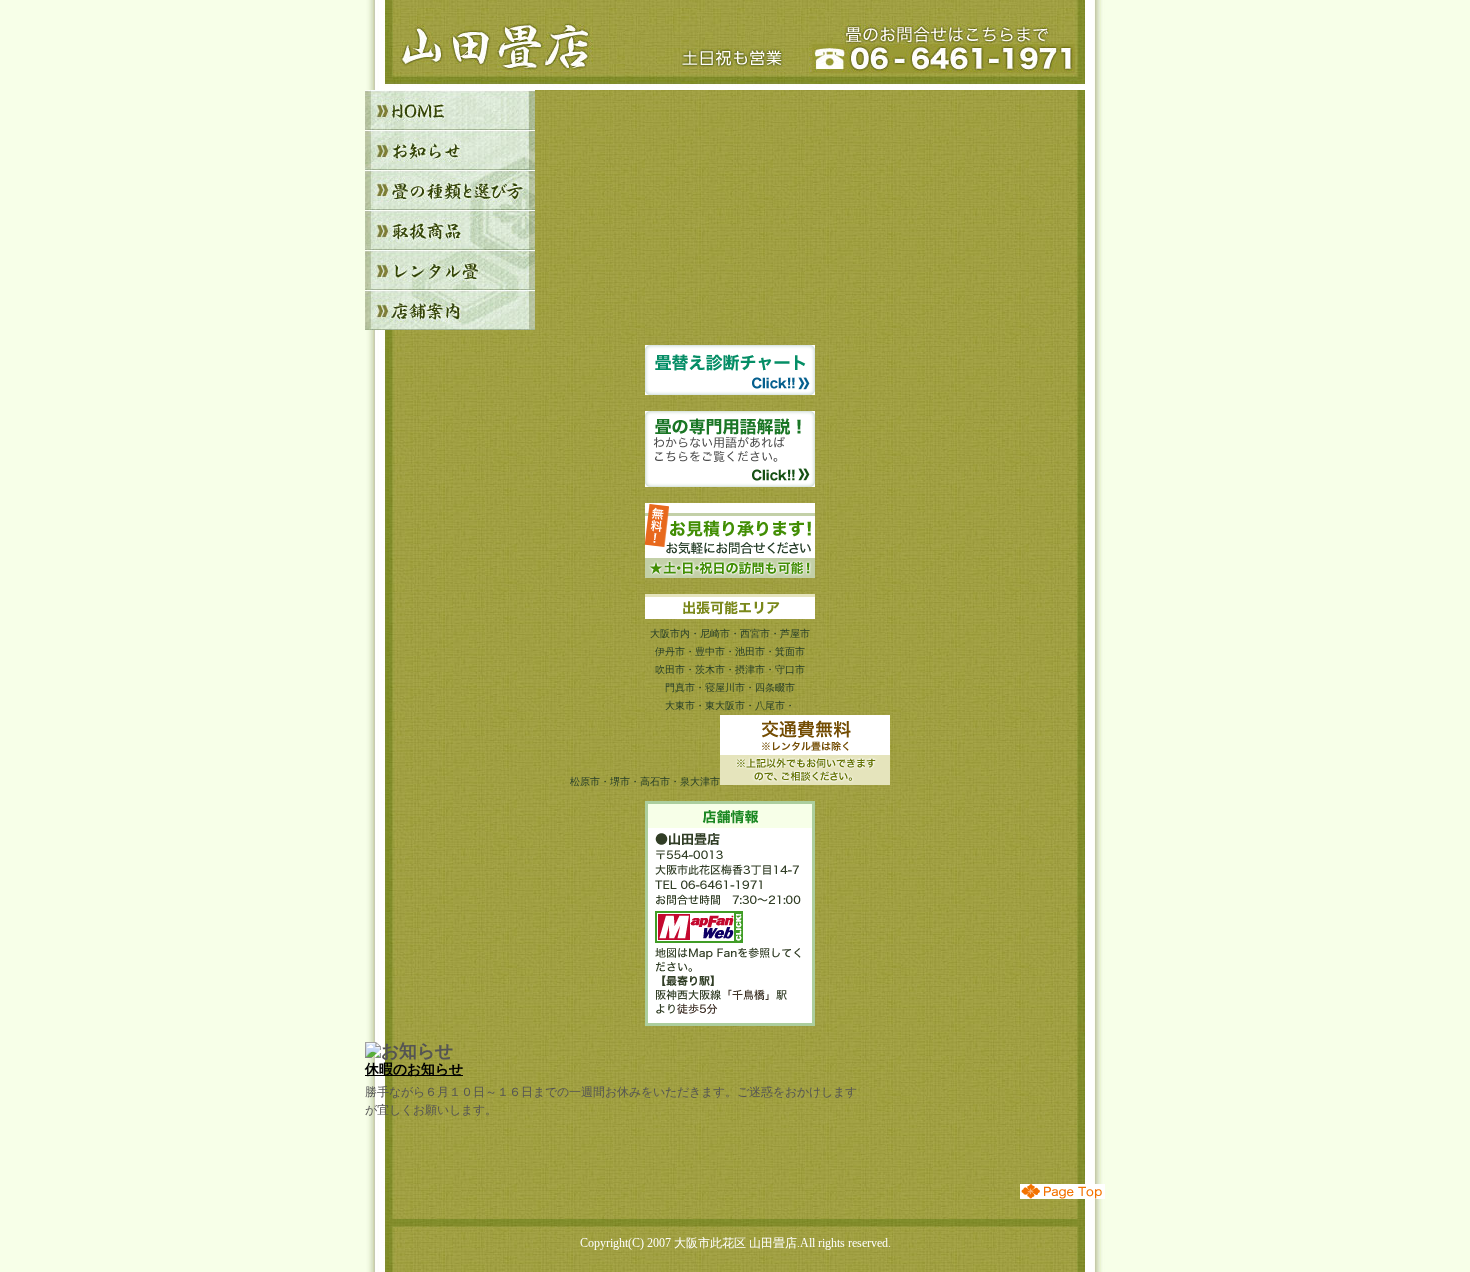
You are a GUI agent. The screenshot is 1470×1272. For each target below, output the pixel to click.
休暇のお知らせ (414, 1069)
